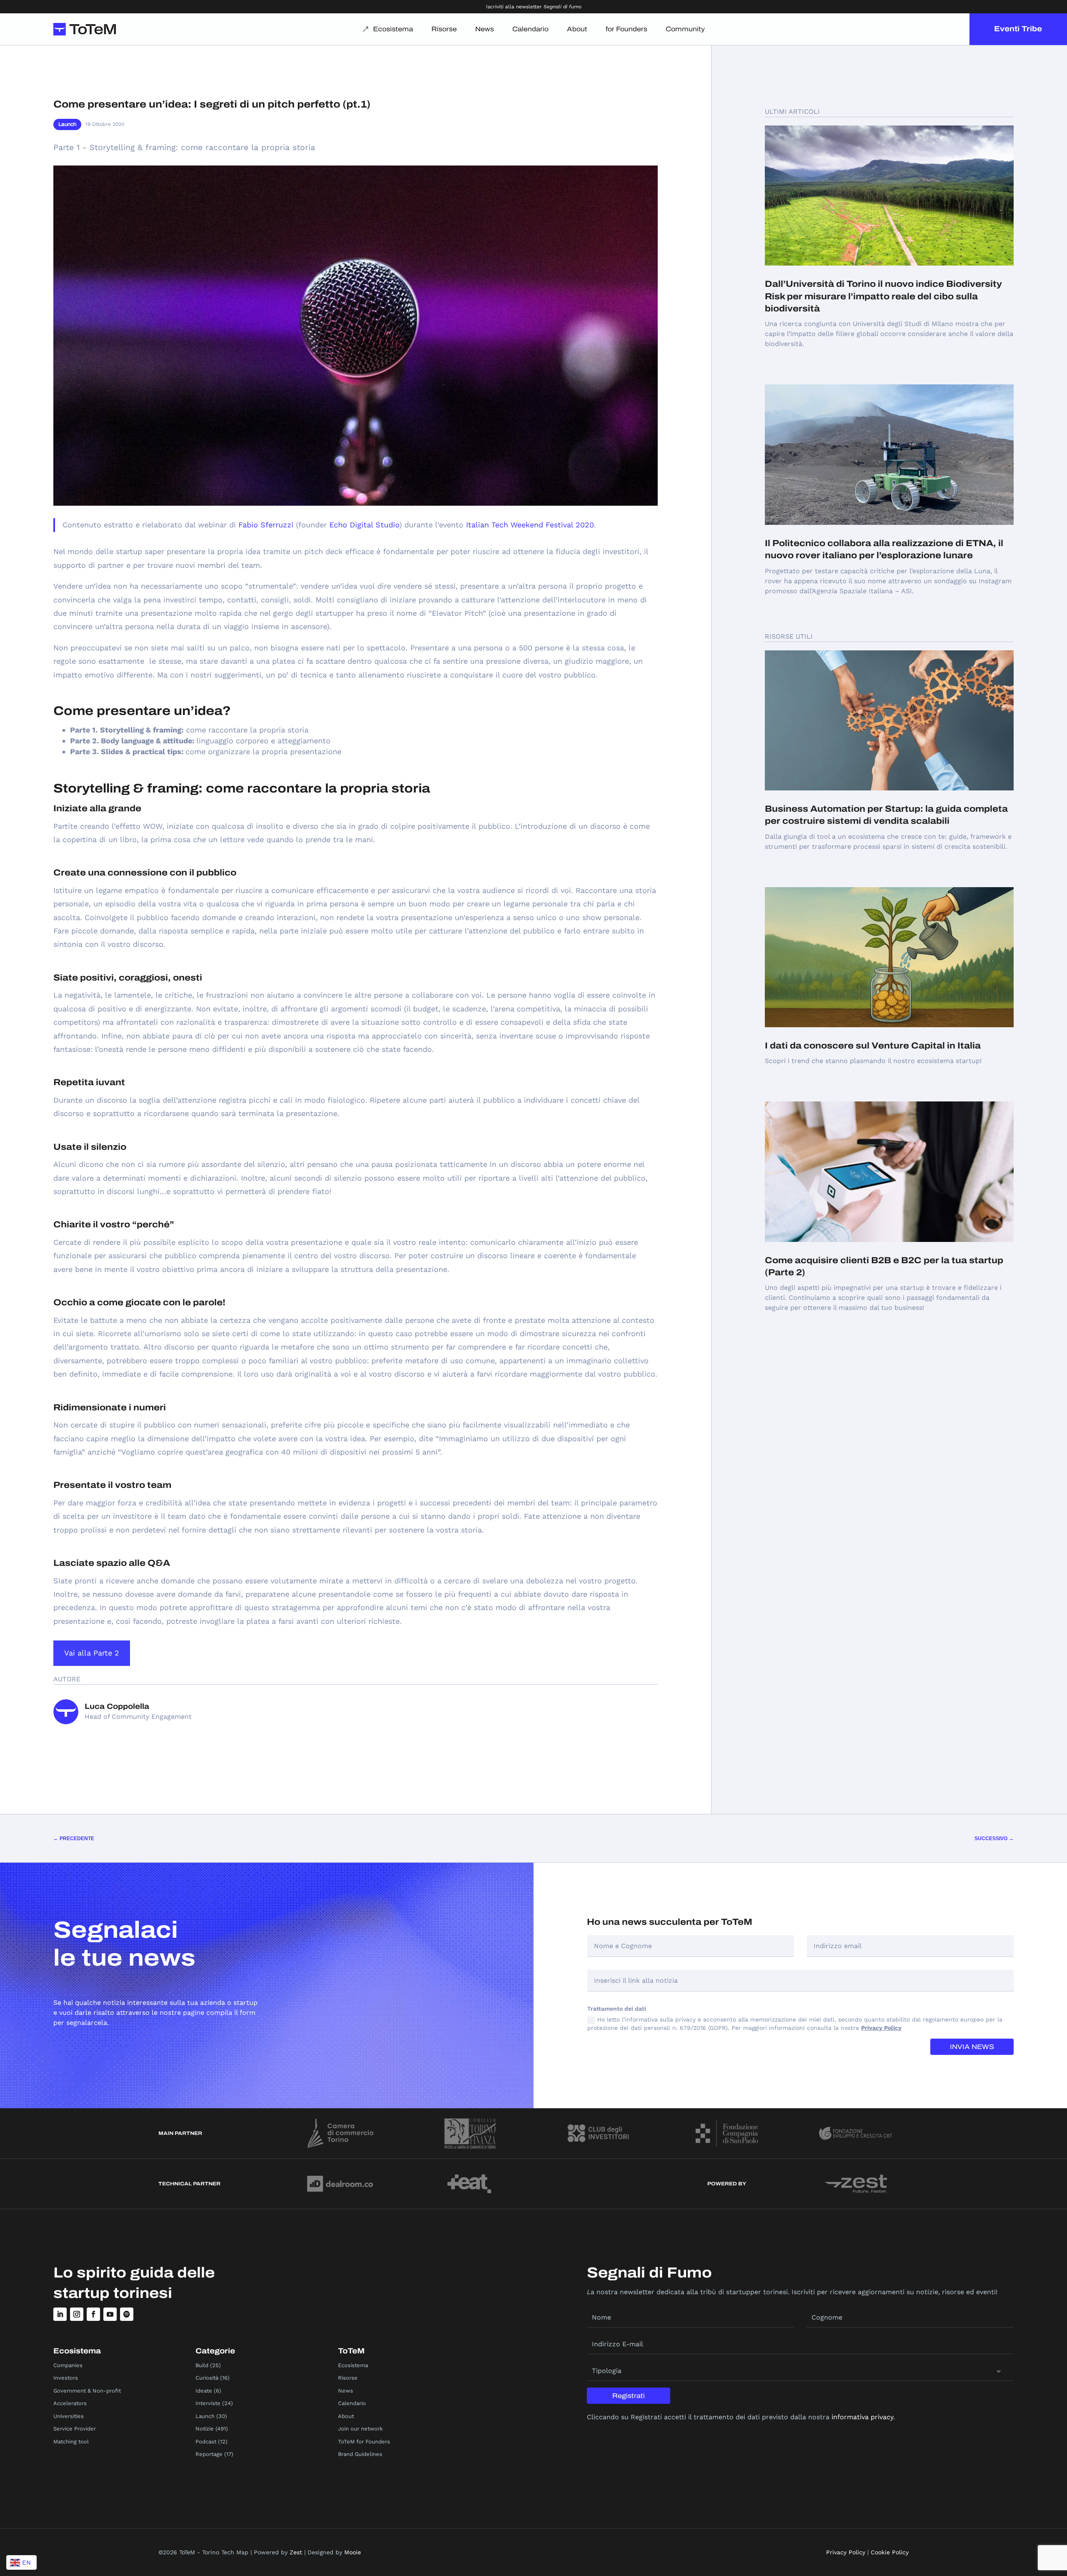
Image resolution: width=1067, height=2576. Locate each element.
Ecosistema (393, 29)
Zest (296, 2552)
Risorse (444, 29)
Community (685, 29)
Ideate (204, 2391)
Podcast (206, 2442)
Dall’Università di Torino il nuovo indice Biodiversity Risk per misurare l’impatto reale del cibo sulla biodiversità (883, 296)
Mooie (353, 2552)
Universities (69, 2416)
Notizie (205, 2429)
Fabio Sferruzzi (266, 525)
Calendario (530, 29)
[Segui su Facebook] (93, 2314)
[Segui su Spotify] (127, 2314)
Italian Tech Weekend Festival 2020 (530, 525)
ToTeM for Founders (364, 2442)
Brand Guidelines (360, 2454)
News (485, 29)
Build (202, 2365)
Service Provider (75, 2429)
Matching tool (71, 2442)
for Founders (626, 29)
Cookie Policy (890, 2552)
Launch (67, 124)
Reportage (209, 2454)
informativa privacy (862, 2417)
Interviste (208, 2403)
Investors (66, 2378)
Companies (68, 2365)
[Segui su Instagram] (77, 2314)
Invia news (972, 2047)
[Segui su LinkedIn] (60, 2314)
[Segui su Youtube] (110, 2314)
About (577, 29)
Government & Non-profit (87, 2391)
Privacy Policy (881, 2028)
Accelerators (70, 2403)
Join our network (360, 2429)
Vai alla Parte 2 (92, 1653)
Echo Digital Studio (364, 525)
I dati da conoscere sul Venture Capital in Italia (873, 1046)
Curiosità (207, 2378)
